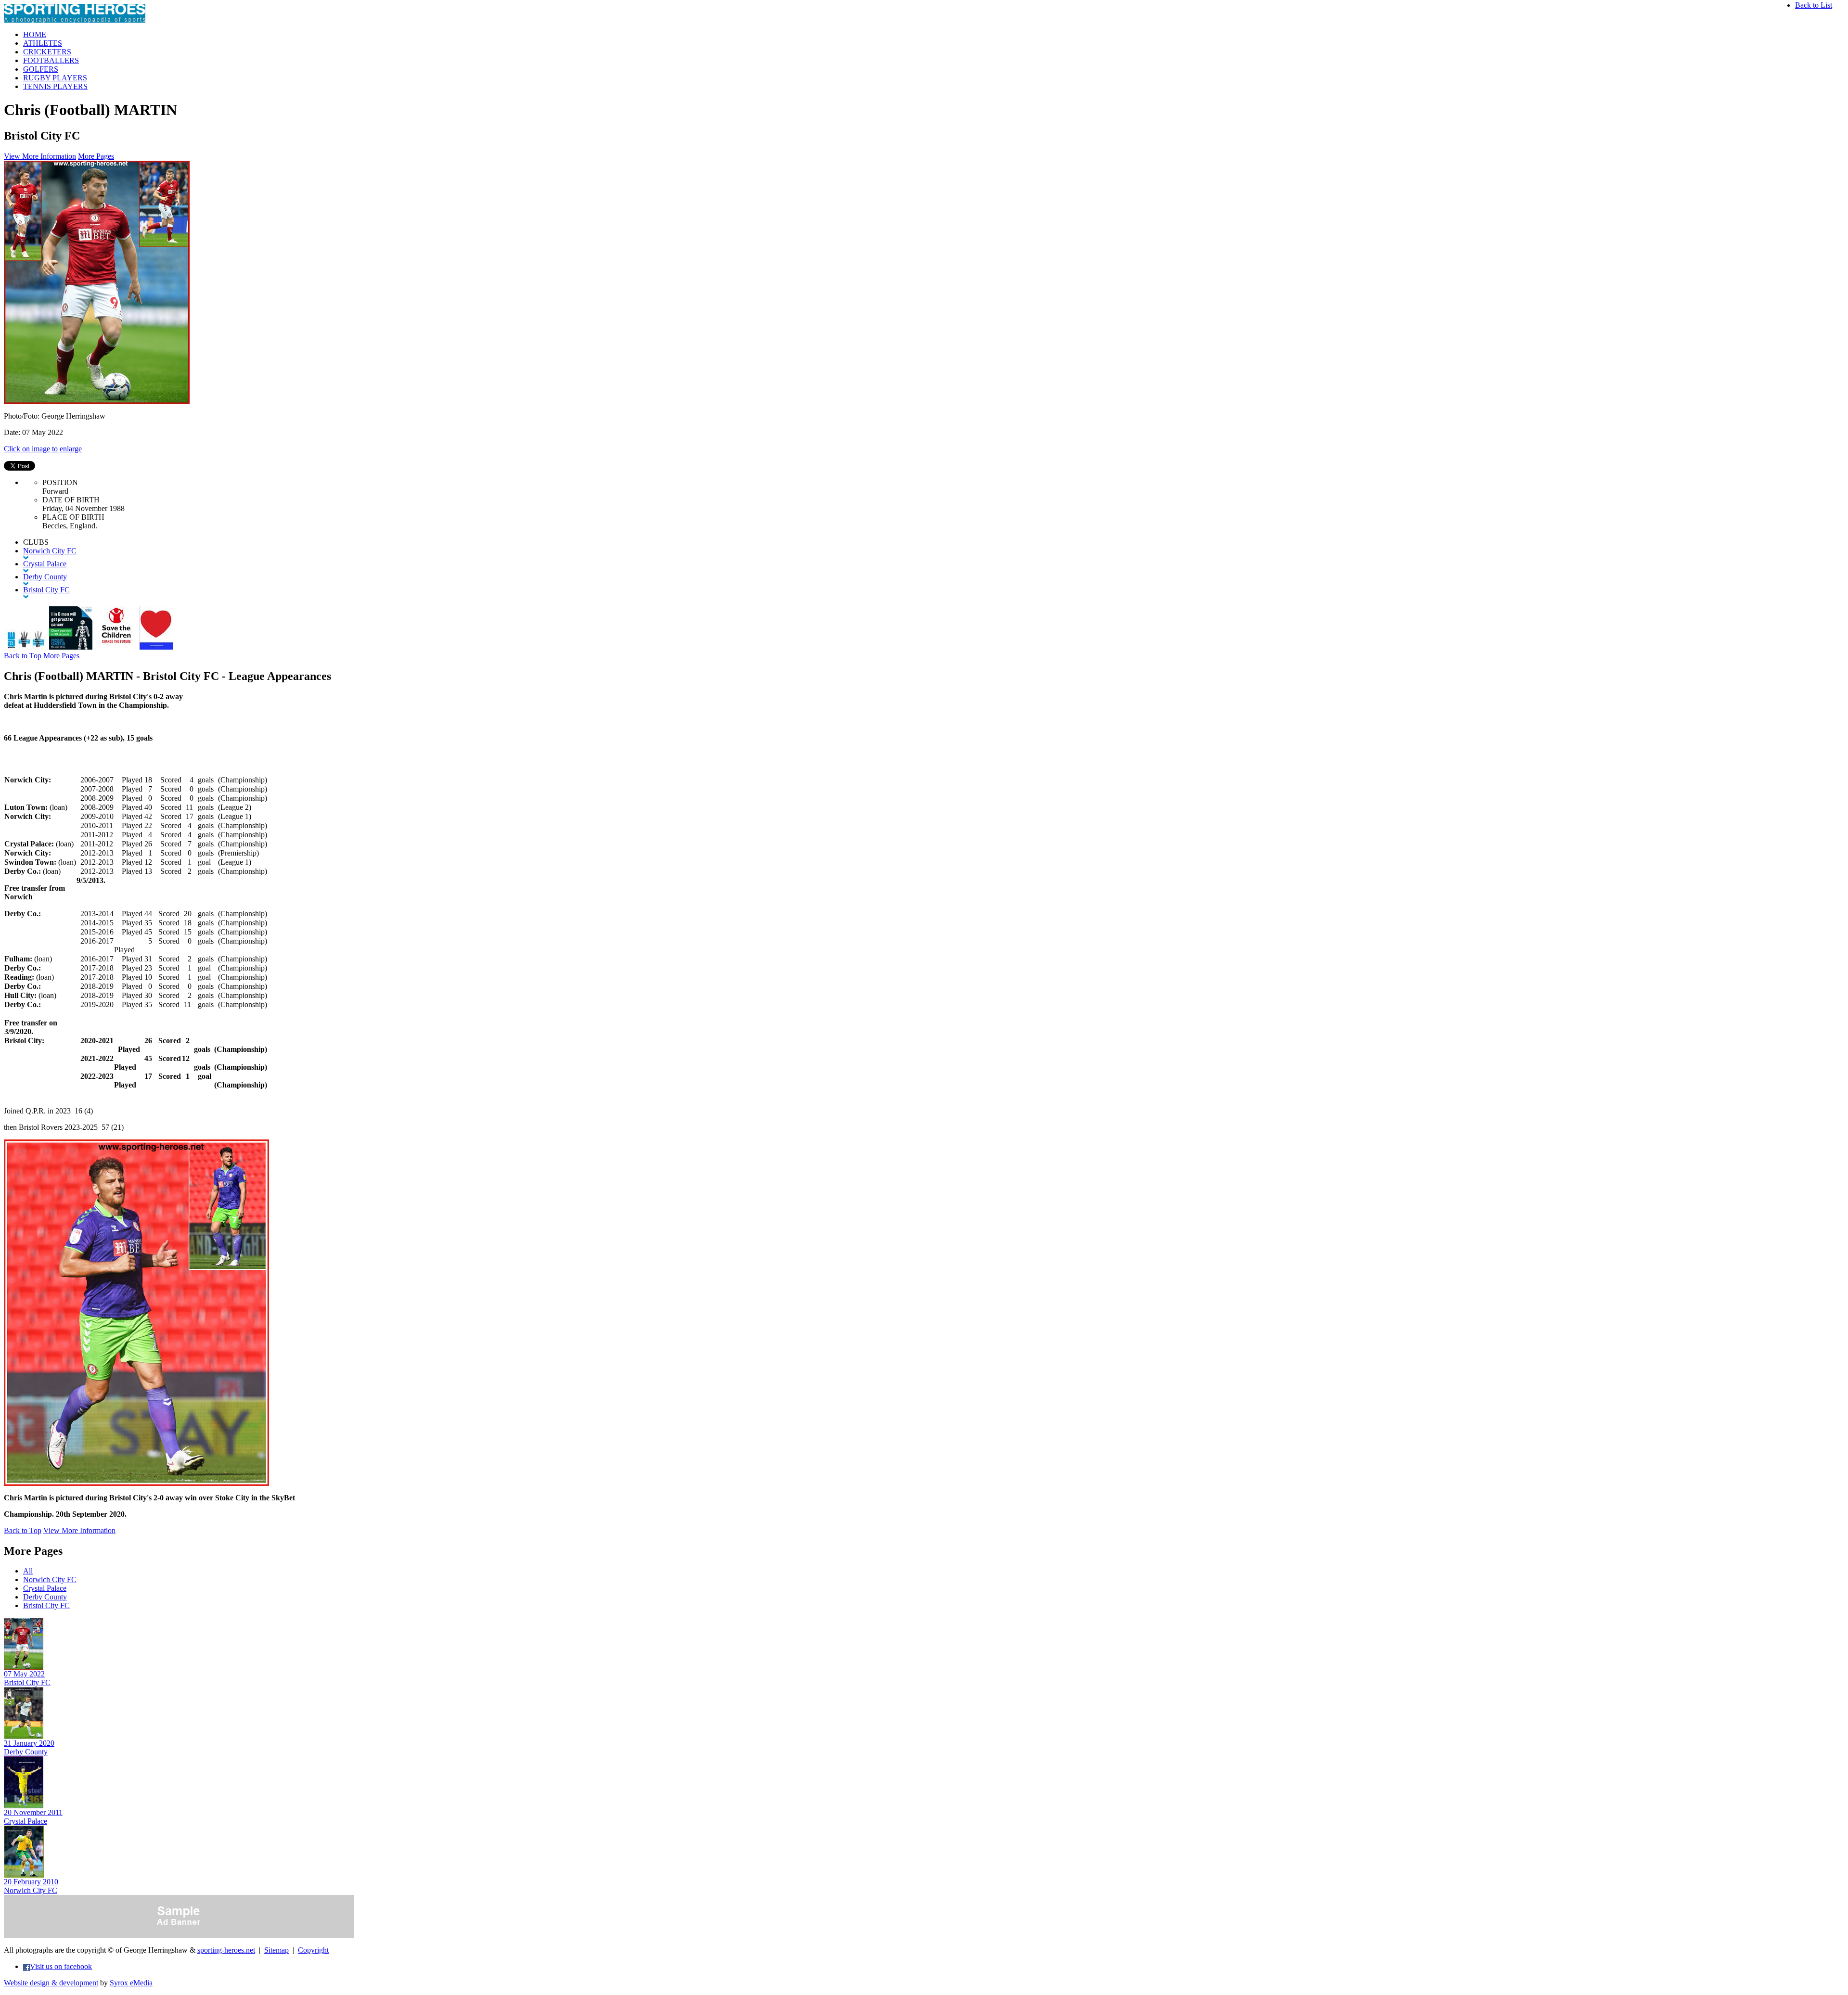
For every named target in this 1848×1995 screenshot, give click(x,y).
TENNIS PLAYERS (55, 86)
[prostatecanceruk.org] (71, 647)
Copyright (313, 1950)
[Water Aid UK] (26, 647)
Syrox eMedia (131, 1983)
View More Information (40, 156)
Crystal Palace (45, 1588)
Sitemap (276, 1950)
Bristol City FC (46, 1605)
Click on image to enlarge (43, 449)
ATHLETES (43, 43)
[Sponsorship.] (156, 647)
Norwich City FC (50, 1579)
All (28, 1571)
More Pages (96, 156)
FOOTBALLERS (51, 60)
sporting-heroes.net (226, 1950)
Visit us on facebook (61, 1966)
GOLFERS (41, 69)
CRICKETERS (47, 52)
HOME (35, 34)
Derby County (45, 1597)
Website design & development (51, 1983)
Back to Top (23, 656)
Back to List (1814, 5)
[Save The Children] (116, 647)
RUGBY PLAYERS (55, 78)
